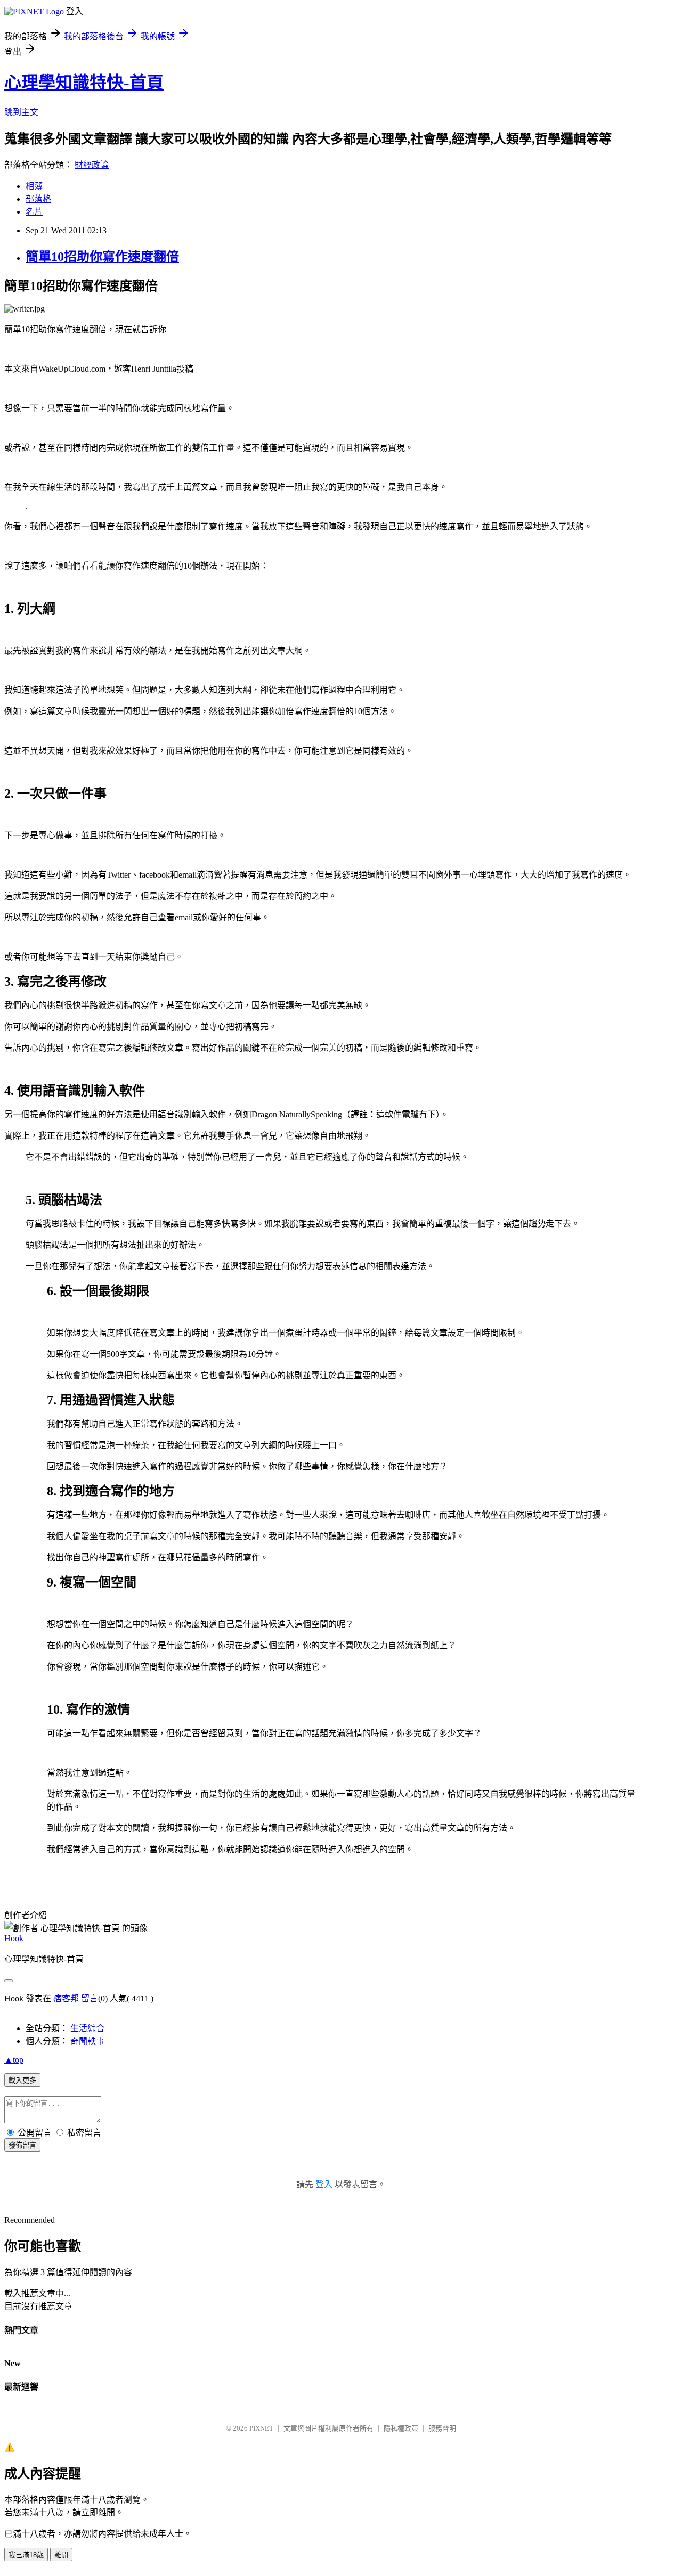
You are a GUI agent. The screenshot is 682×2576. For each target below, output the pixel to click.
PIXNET (261, 2428)
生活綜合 (87, 2028)
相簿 (34, 186)
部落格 (38, 199)
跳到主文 (21, 112)
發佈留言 (22, 2145)
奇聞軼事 (87, 2041)
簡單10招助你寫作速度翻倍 (102, 257)
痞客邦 (66, 1998)
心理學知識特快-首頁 (84, 83)
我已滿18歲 (26, 2555)
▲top (14, 2060)
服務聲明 (442, 2428)
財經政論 (92, 165)
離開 (61, 2555)
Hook (14, 1938)
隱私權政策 (401, 2428)
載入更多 (22, 2080)
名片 (34, 212)
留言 (90, 1998)
